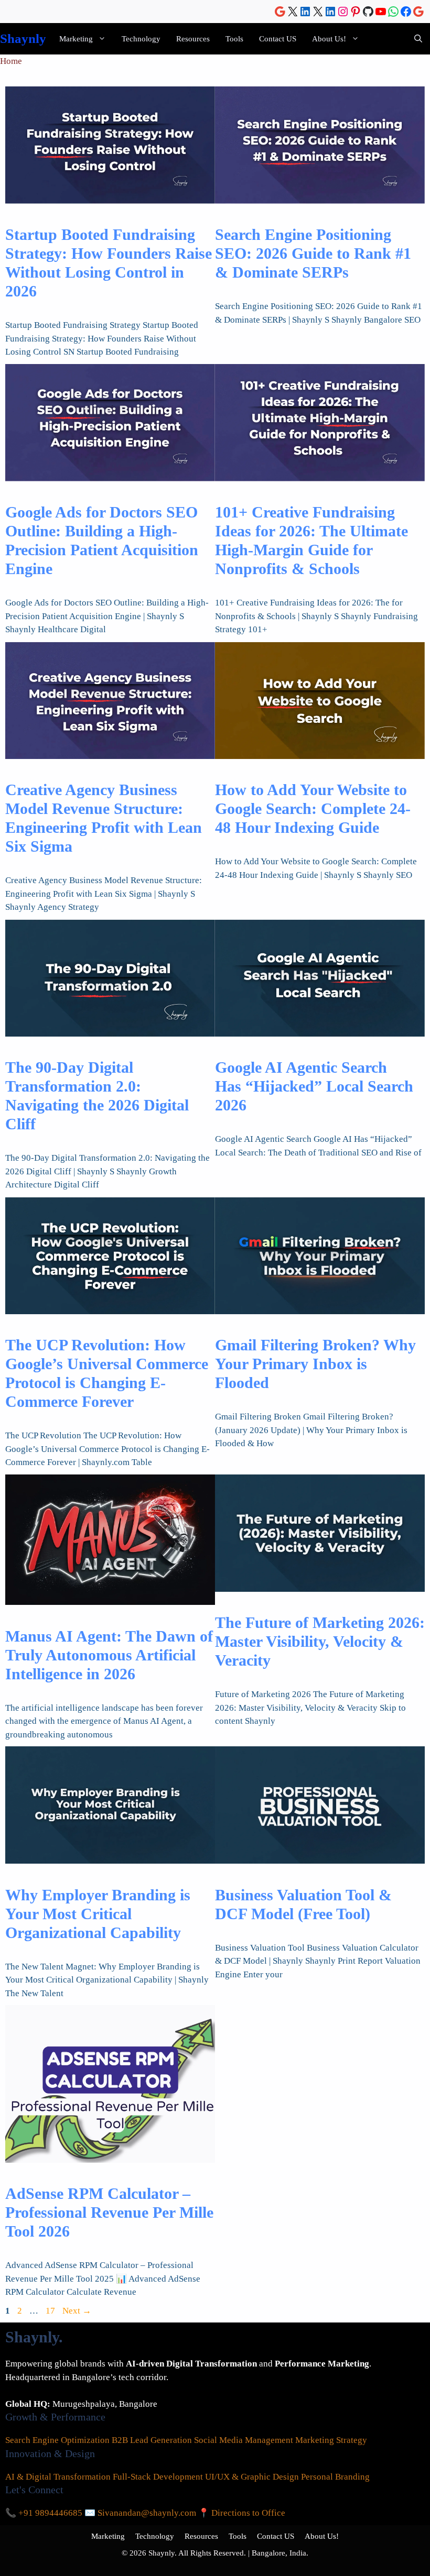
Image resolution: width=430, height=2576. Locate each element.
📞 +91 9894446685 (44, 2513)
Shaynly (23, 38)
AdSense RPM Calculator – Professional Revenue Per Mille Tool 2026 (109, 2212)
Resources (193, 39)
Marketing (76, 39)
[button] (418, 39)
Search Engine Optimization (57, 2440)
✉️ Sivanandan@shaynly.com (140, 2513)
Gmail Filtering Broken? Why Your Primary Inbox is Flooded (315, 1364)
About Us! (329, 39)
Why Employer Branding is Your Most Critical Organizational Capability (98, 1914)
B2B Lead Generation (152, 2440)
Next (77, 2311)
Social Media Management (244, 2440)
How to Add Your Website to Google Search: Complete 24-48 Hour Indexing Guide (313, 808)
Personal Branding (335, 2477)
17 (51, 2311)
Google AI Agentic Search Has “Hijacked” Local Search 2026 (314, 1086)
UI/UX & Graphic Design (252, 2477)
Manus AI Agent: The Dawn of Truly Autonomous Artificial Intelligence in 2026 (109, 1655)
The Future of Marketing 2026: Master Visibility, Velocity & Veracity (320, 1641)
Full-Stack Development (158, 2477)
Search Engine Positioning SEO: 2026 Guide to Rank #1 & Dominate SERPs (313, 253)
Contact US (278, 39)
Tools (234, 39)
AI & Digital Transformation (58, 2477)
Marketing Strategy (331, 2440)
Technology (141, 39)
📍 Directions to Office (242, 2513)
